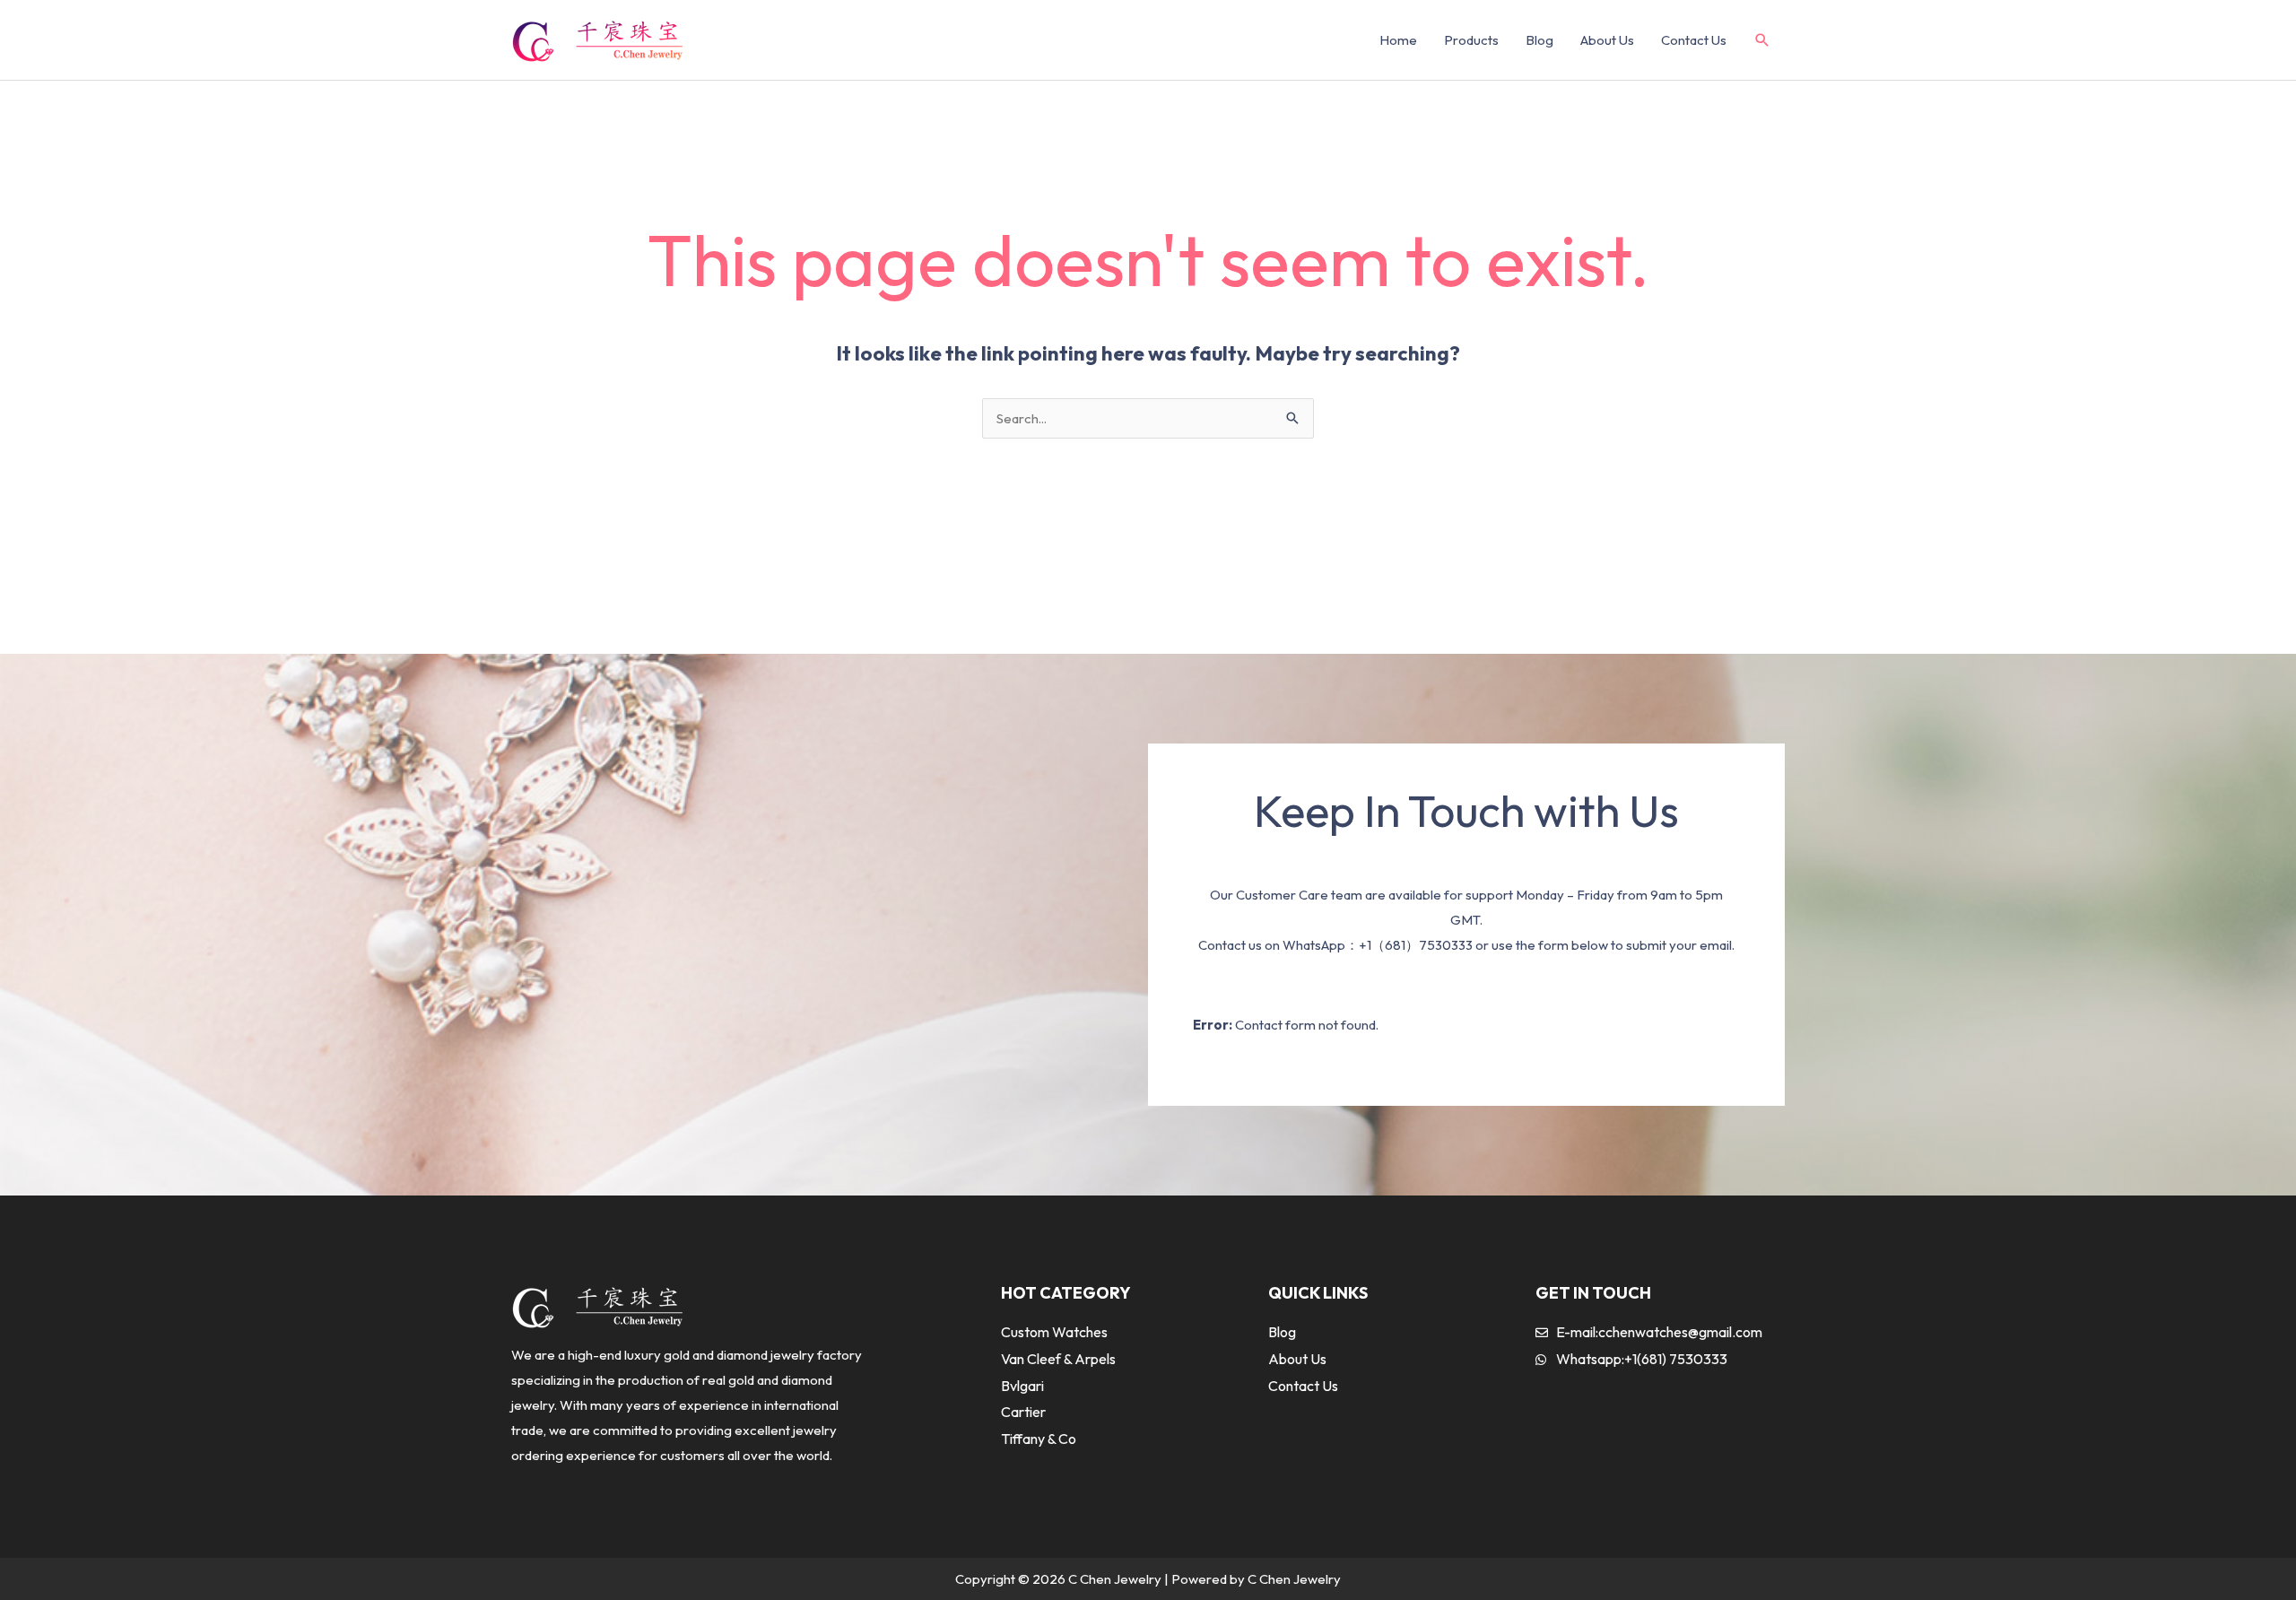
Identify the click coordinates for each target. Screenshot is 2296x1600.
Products (1471, 40)
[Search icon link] (1762, 41)
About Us (1607, 40)
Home (1398, 40)
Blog (1539, 40)
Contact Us (1694, 40)
